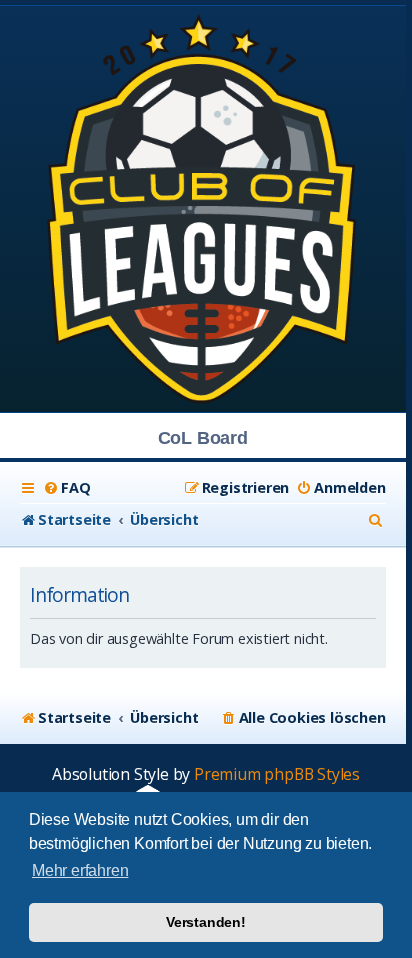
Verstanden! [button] (206, 922)
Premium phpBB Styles (277, 774)
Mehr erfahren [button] (80, 870)
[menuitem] (66, 488)
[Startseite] (203, 207)
